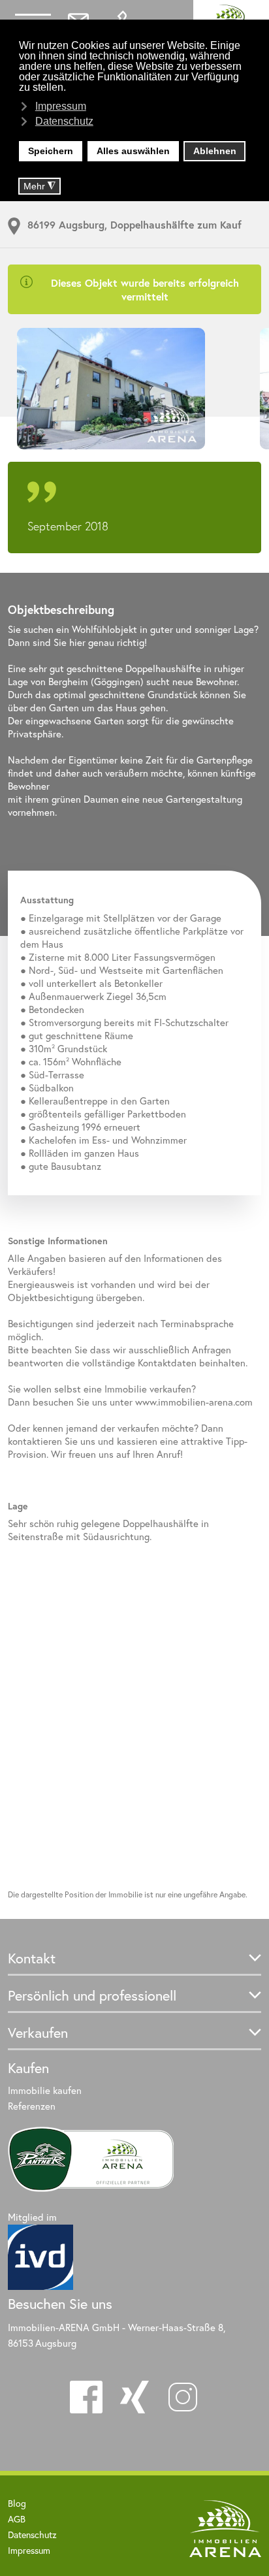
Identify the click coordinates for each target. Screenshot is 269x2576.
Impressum (29, 2550)
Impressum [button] (61, 106)
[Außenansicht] (134, 389)
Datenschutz (32, 2535)
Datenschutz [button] (64, 121)
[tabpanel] (134, 389)
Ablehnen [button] (215, 151)
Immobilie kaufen (45, 2090)
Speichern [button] (51, 151)
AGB (17, 2519)
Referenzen (32, 2106)
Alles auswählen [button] (133, 151)
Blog (17, 2503)
